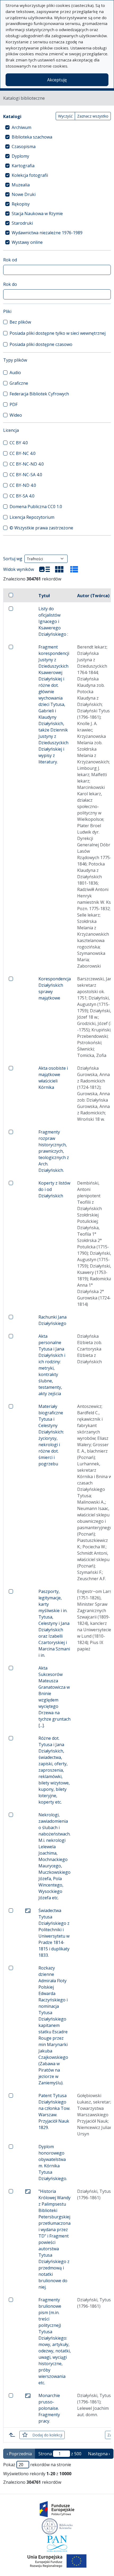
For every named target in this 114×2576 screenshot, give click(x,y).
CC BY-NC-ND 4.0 (27, 464)
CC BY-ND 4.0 (23, 485)
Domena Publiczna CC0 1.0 (36, 507)
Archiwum (21, 127)
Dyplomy (20, 156)
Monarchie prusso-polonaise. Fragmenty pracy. (49, 2408)
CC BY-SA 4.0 (22, 496)
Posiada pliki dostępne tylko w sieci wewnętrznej (58, 333)
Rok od (10, 260)
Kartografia (23, 166)
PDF (14, 404)
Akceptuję (57, 80)
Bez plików (20, 322)
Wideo (16, 415)
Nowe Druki (24, 194)
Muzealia (21, 185)
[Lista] (45, 569)
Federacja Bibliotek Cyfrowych (39, 394)
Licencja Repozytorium (32, 517)
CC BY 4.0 (19, 443)
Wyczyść (65, 116)
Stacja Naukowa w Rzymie (37, 214)
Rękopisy (21, 204)
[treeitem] (57, 127)
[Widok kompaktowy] (59, 569)
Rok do (10, 284)
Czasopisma (24, 147)
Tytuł (44, 596)
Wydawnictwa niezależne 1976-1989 (47, 233)
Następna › (99, 2454)
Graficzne (19, 383)
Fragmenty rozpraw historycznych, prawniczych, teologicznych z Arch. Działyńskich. (54, 1151)
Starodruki (22, 223)
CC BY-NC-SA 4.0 (26, 475)
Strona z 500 (60, 2454)
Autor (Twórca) (93, 596)
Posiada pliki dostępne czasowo (41, 344)
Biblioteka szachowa (32, 137)
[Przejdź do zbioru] (28, 1910)
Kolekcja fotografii (30, 175)
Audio (15, 373)
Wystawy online (27, 242)
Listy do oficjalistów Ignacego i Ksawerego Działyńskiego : (53, 621)
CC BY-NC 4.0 (23, 453)
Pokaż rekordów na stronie (37, 2465)
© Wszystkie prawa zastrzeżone (41, 528)
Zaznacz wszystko (93, 116)
